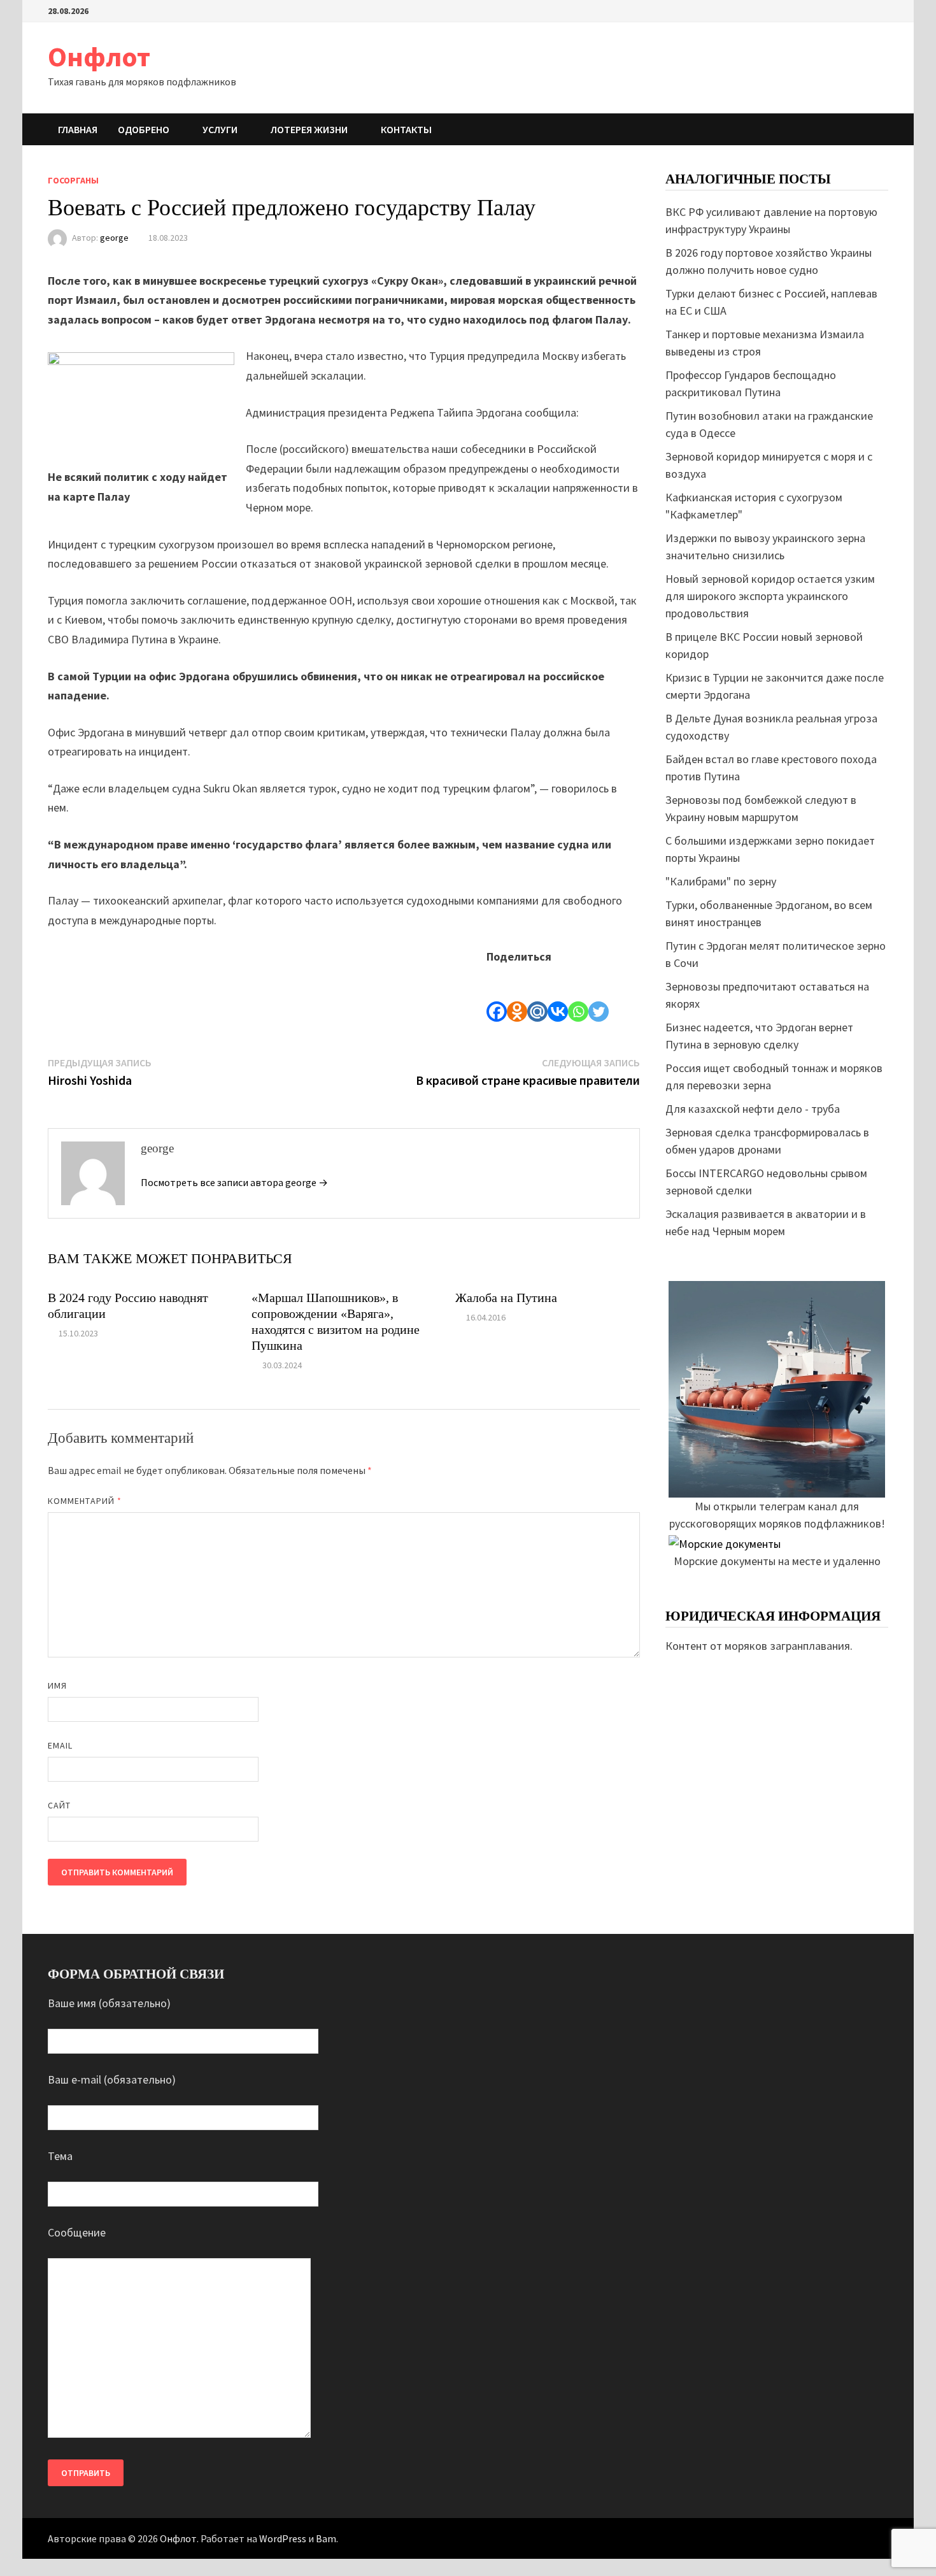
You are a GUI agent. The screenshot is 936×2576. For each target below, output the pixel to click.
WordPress (283, 2538)
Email (60, 1745)
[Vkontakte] (558, 994)
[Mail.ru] (537, 994)
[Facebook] (497, 994)
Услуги (220, 129)
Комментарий (85, 1501)
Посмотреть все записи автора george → (234, 1182)
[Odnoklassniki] (517, 994)
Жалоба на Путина (506, 1298)
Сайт (59, 1805)
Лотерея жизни (309, 129)
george (114, 238)
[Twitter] (599, 994)
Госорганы (73, 180)
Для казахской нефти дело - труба (753, 1109)
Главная (78, 129)
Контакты (406, 129)
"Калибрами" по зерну (721, 881)
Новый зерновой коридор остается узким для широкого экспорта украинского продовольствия (770, 596)
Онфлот (99, 56)
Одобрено (144, 129)
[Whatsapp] (578, 994)
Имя (57, 1685)
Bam (326, 2538)
